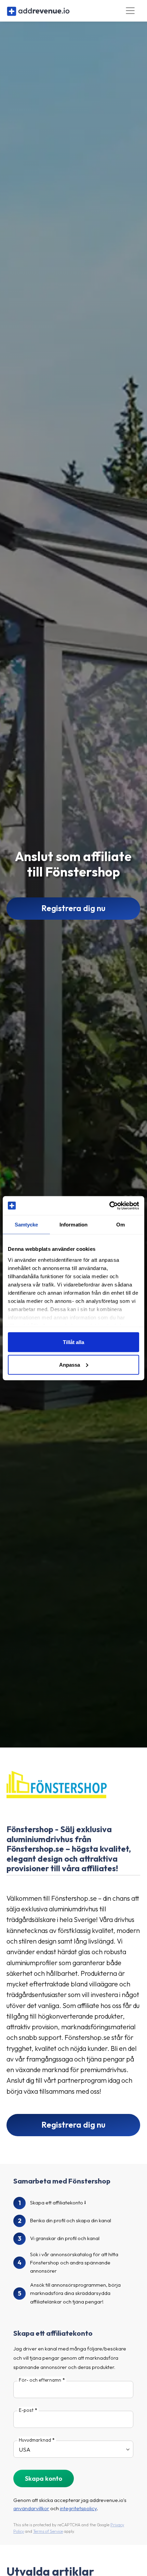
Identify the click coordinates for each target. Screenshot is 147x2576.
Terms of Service (48, 2531)
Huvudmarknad (35, 2440)
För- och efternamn (40, 2380)
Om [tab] (121, 1225)
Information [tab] (73, 1225)
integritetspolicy (78, 2508)
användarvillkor (31, 2508)
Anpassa (70, 1364)
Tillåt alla (73, 1342)
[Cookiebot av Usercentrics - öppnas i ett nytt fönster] (109, 1206)
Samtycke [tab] (26, 1225)
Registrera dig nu (73, 908)
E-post (26, 2410)
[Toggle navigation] (130, 11)
